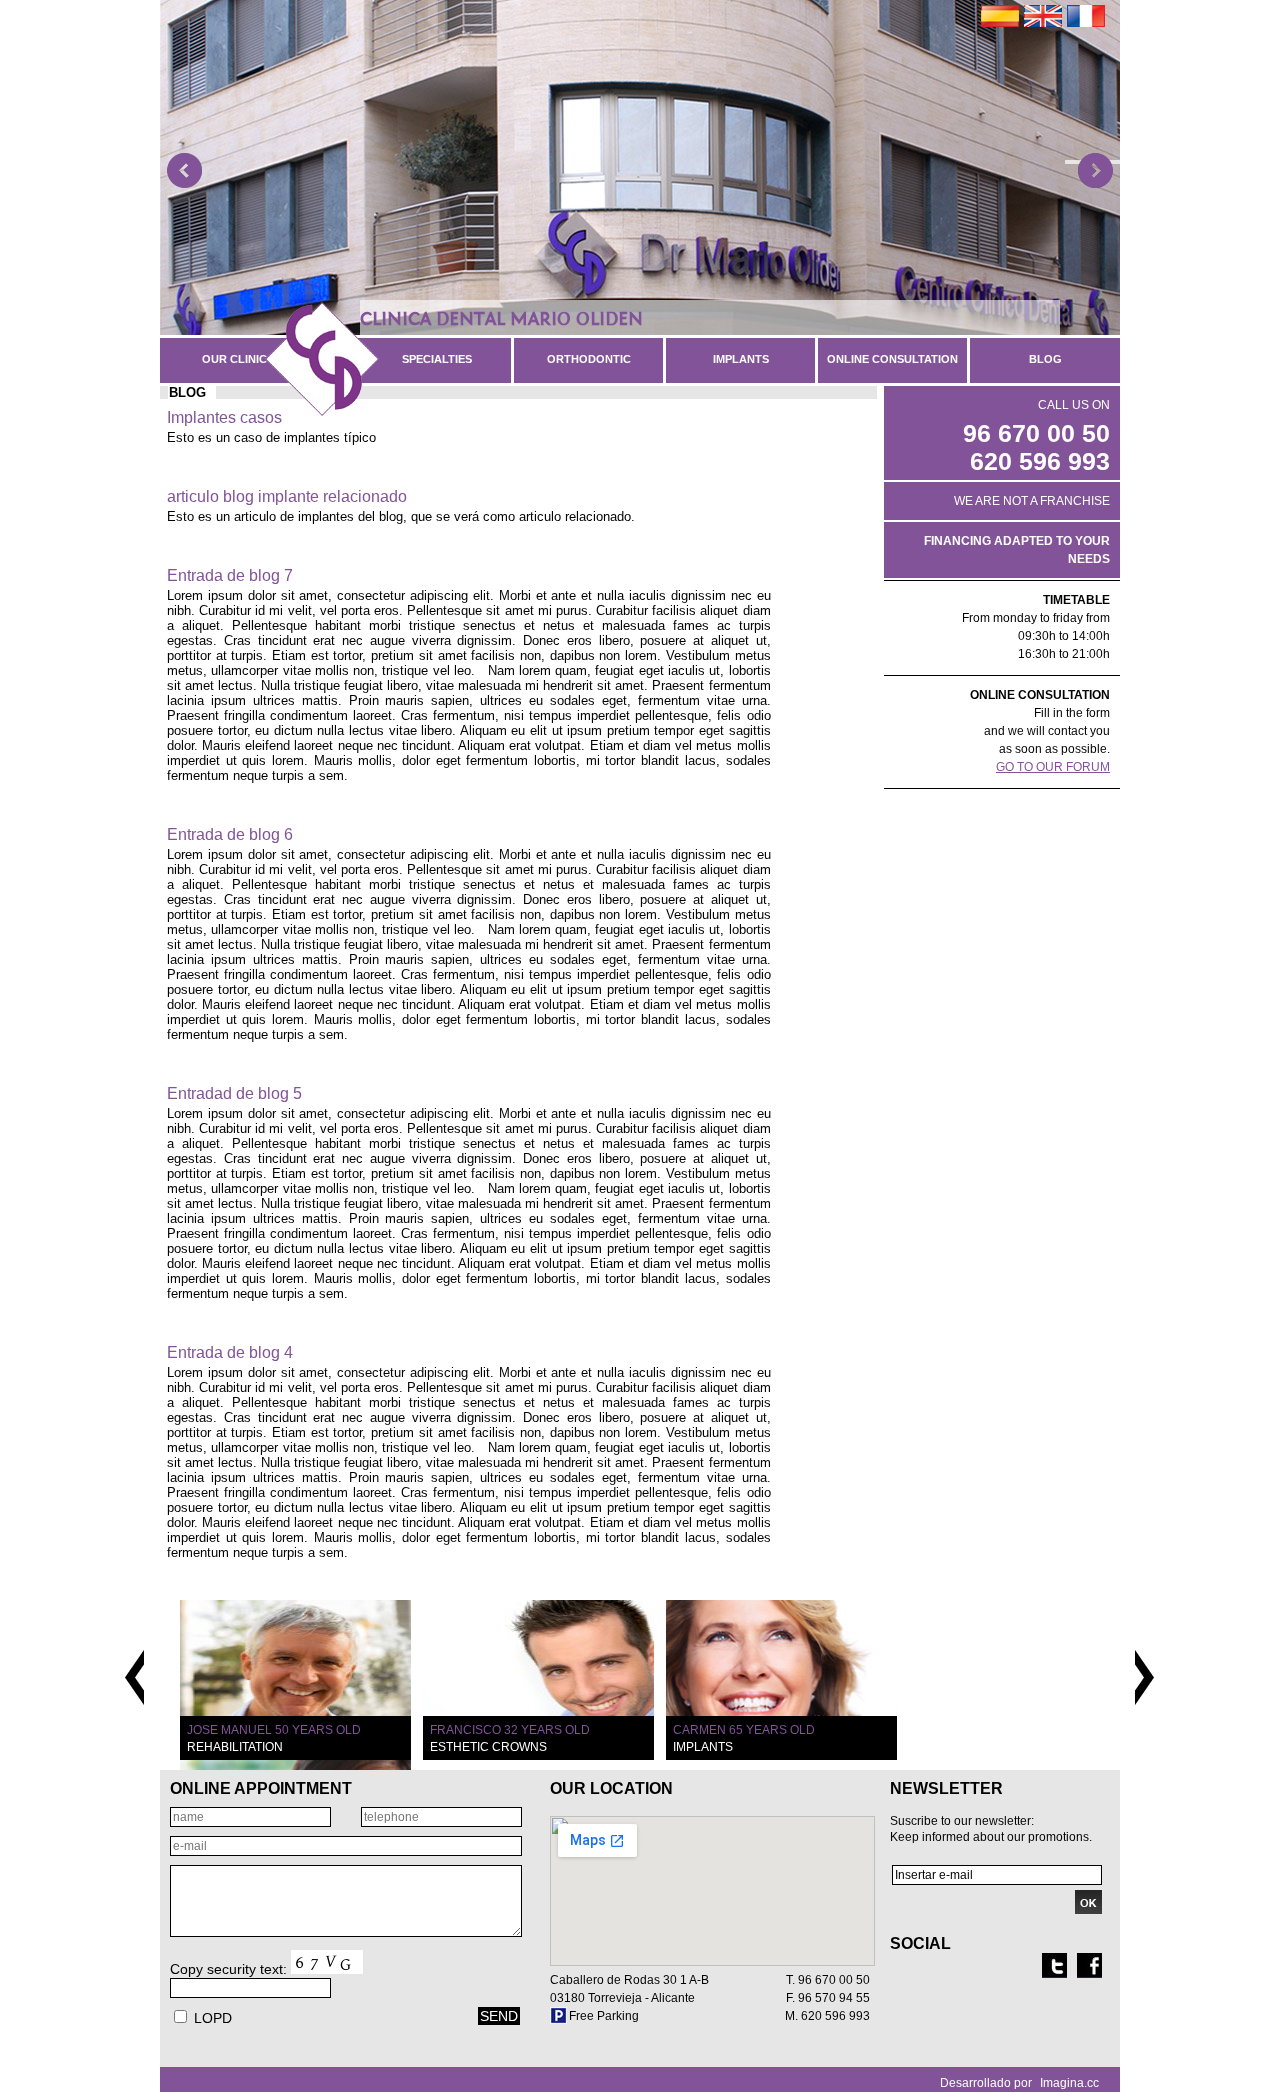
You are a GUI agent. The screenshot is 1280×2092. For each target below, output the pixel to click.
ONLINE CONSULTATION (892, 359)
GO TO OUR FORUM (1053, 767)
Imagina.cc (1069, 2083)
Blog (1045, 359)
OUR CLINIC (234, 359)
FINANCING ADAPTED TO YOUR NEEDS (1017, 550)
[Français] (1086, 16)
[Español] (1000, 16)
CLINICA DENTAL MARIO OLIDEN (501, 318)
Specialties (437, 359)
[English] (1043, 16)
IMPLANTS (741, 359)
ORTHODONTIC (589, 359)
